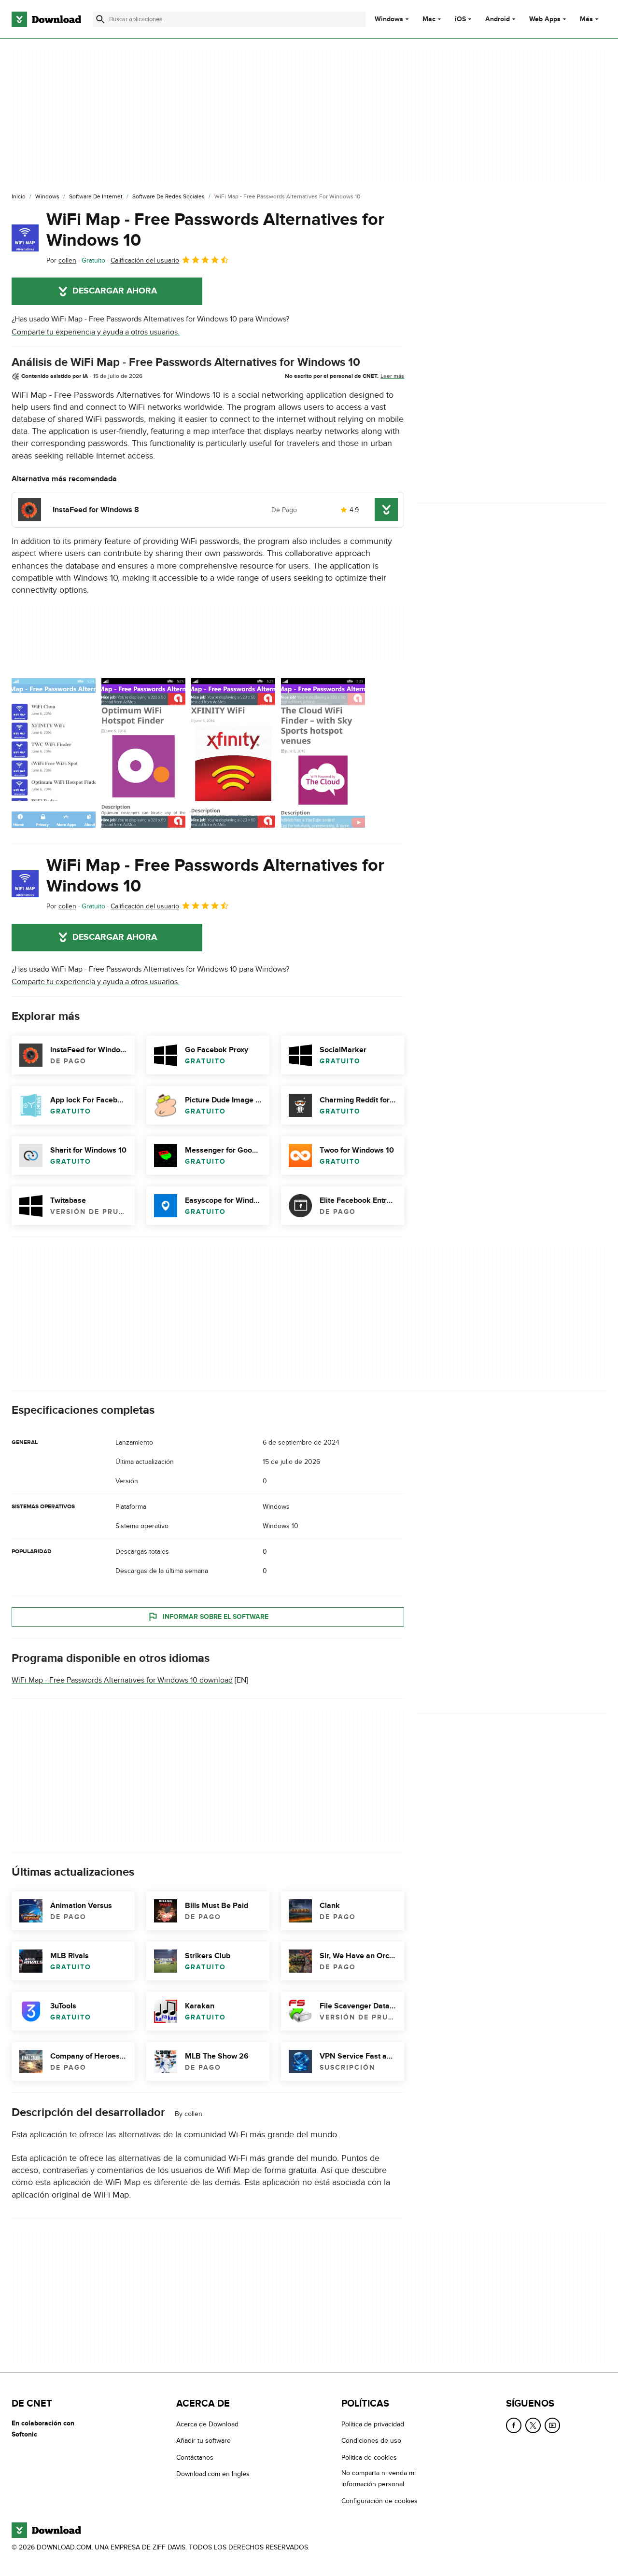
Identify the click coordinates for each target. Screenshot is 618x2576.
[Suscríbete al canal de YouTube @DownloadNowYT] (552, 2425)
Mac (429, 19)
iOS (460, 19)
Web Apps (545, 19)
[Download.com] (46, 19)
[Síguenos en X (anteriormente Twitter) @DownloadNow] (533, 2425)
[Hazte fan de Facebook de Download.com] (514, 2425)
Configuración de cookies (379, 2500)
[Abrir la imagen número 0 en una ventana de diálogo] (54, 753)
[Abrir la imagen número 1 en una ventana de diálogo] (143, 753)
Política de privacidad (373, 2424)
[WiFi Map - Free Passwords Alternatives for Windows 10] (25, 238)
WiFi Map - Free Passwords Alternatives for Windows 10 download (122, 1680)
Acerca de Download (207, 2424)
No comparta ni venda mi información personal (379, 2479)
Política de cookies (369, 2458)
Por (61, 260)
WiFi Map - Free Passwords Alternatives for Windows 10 (215, 230)
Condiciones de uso (371, 2441)
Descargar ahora (115, 291)
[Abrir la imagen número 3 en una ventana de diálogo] (323, 753)
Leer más (392, 376)
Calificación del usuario (145, 260)
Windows (389, 19)
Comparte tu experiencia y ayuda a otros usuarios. (96, 332)
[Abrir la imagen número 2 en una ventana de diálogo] (233, 753)
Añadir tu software (204, 2441)
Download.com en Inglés (213, 2474)
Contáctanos (195, 2458)
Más (586, 19)
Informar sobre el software (216, 1617)
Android (498, 19)
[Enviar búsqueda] (100, 19)
